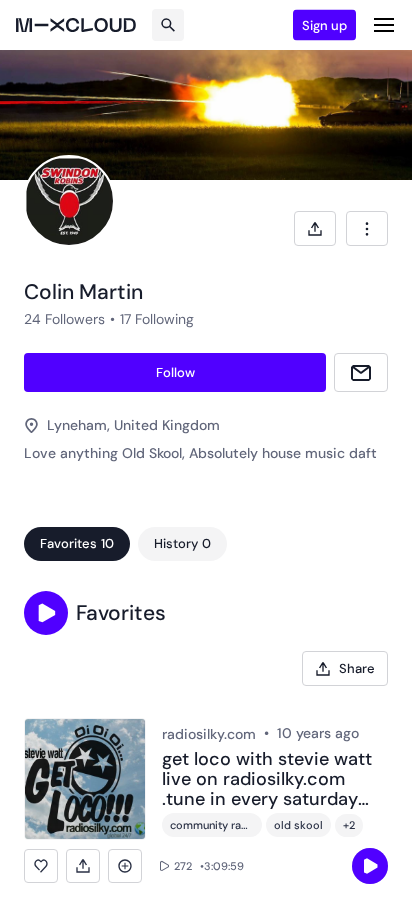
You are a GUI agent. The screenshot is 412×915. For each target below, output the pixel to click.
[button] (46, 613)
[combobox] (367, 228)
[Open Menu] (384, 25)
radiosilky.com (209, 734)
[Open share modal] (315, 228)
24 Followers (64, 319)
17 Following (157, 319)
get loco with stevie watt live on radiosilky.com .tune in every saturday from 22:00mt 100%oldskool (267, 779)
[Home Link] (76, 25)
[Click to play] (370, 866)
